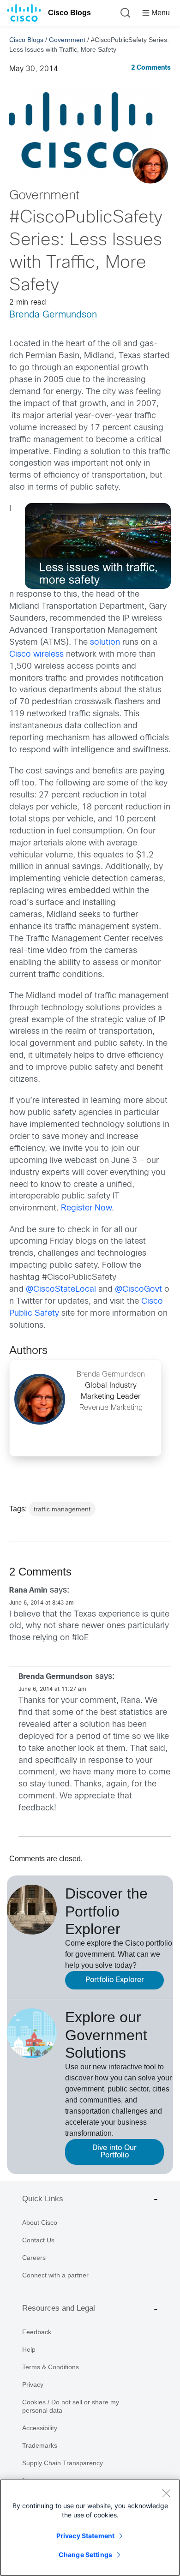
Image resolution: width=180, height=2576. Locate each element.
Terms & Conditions (51, 2367)
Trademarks (40, 2445)
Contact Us (38, 2240)
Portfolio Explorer (115, 1980)
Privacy (33, 2384)
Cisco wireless (36, 655)
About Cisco (40, 2223)
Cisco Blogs (69, 13)
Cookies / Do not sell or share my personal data (71, 2406)
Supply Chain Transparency (63, 2463)
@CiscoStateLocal (61, 1290)
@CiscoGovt (138, 1290)
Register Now (86, 1208)
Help (29, 2349)
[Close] (166, 2493)
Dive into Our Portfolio (114, 2152)
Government (67, 40)
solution (105, 643)
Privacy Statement (85, 2536)
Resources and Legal (59, 2308)
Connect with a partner (55, 2275)
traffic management (62, 1509)
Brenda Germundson (53, 315)
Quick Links (43, 2199)
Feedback (37, 2332)
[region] (90, 2528)
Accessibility (40, 2428)
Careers (34, 2258)
